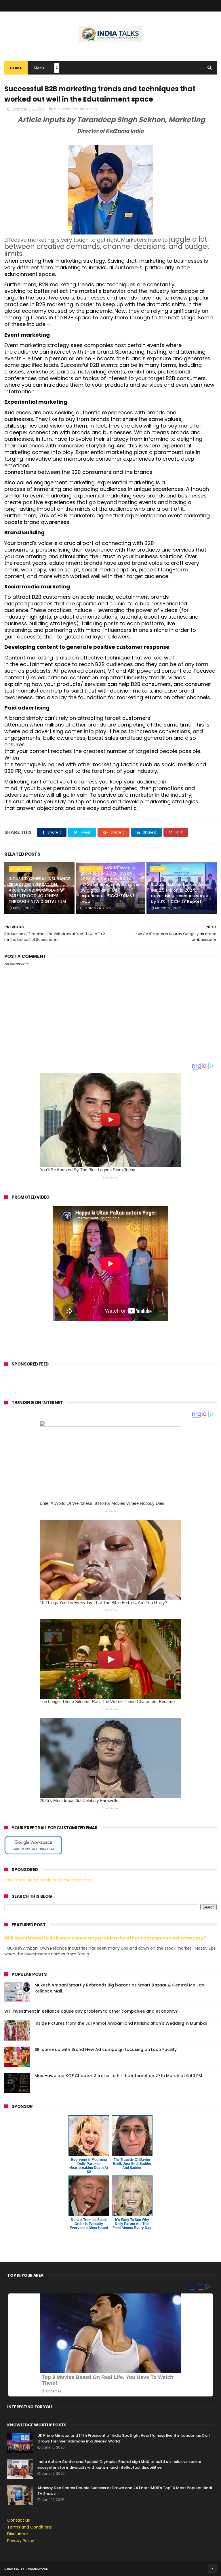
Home (16, 68)
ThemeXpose (37, 2569)
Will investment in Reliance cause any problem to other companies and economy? (105, 1938)
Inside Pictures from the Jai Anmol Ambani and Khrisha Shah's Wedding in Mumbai (121, 2023)
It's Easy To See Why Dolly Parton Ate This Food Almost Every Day (132, 2224)
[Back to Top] (212, 2569)
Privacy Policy (21, 2541)
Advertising (20, 869)
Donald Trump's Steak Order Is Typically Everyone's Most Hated (89, 2224)
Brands (158, 869)
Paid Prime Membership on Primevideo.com (48, 1880)
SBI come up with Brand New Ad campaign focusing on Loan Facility (106, 2049)
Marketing (89, 109)
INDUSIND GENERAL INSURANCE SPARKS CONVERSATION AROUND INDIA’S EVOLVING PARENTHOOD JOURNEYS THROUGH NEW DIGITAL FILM (39, 890)
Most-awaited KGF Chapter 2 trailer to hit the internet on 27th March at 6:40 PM (118, 2076)
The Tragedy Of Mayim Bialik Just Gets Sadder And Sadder (132, 2164)
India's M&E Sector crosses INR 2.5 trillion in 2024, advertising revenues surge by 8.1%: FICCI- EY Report (179, 893)
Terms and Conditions (29, 2527)
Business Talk (66, 109)
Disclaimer (18, 2534)
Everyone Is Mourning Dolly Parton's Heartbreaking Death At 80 (89, 2166)
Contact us (19, 2520)
